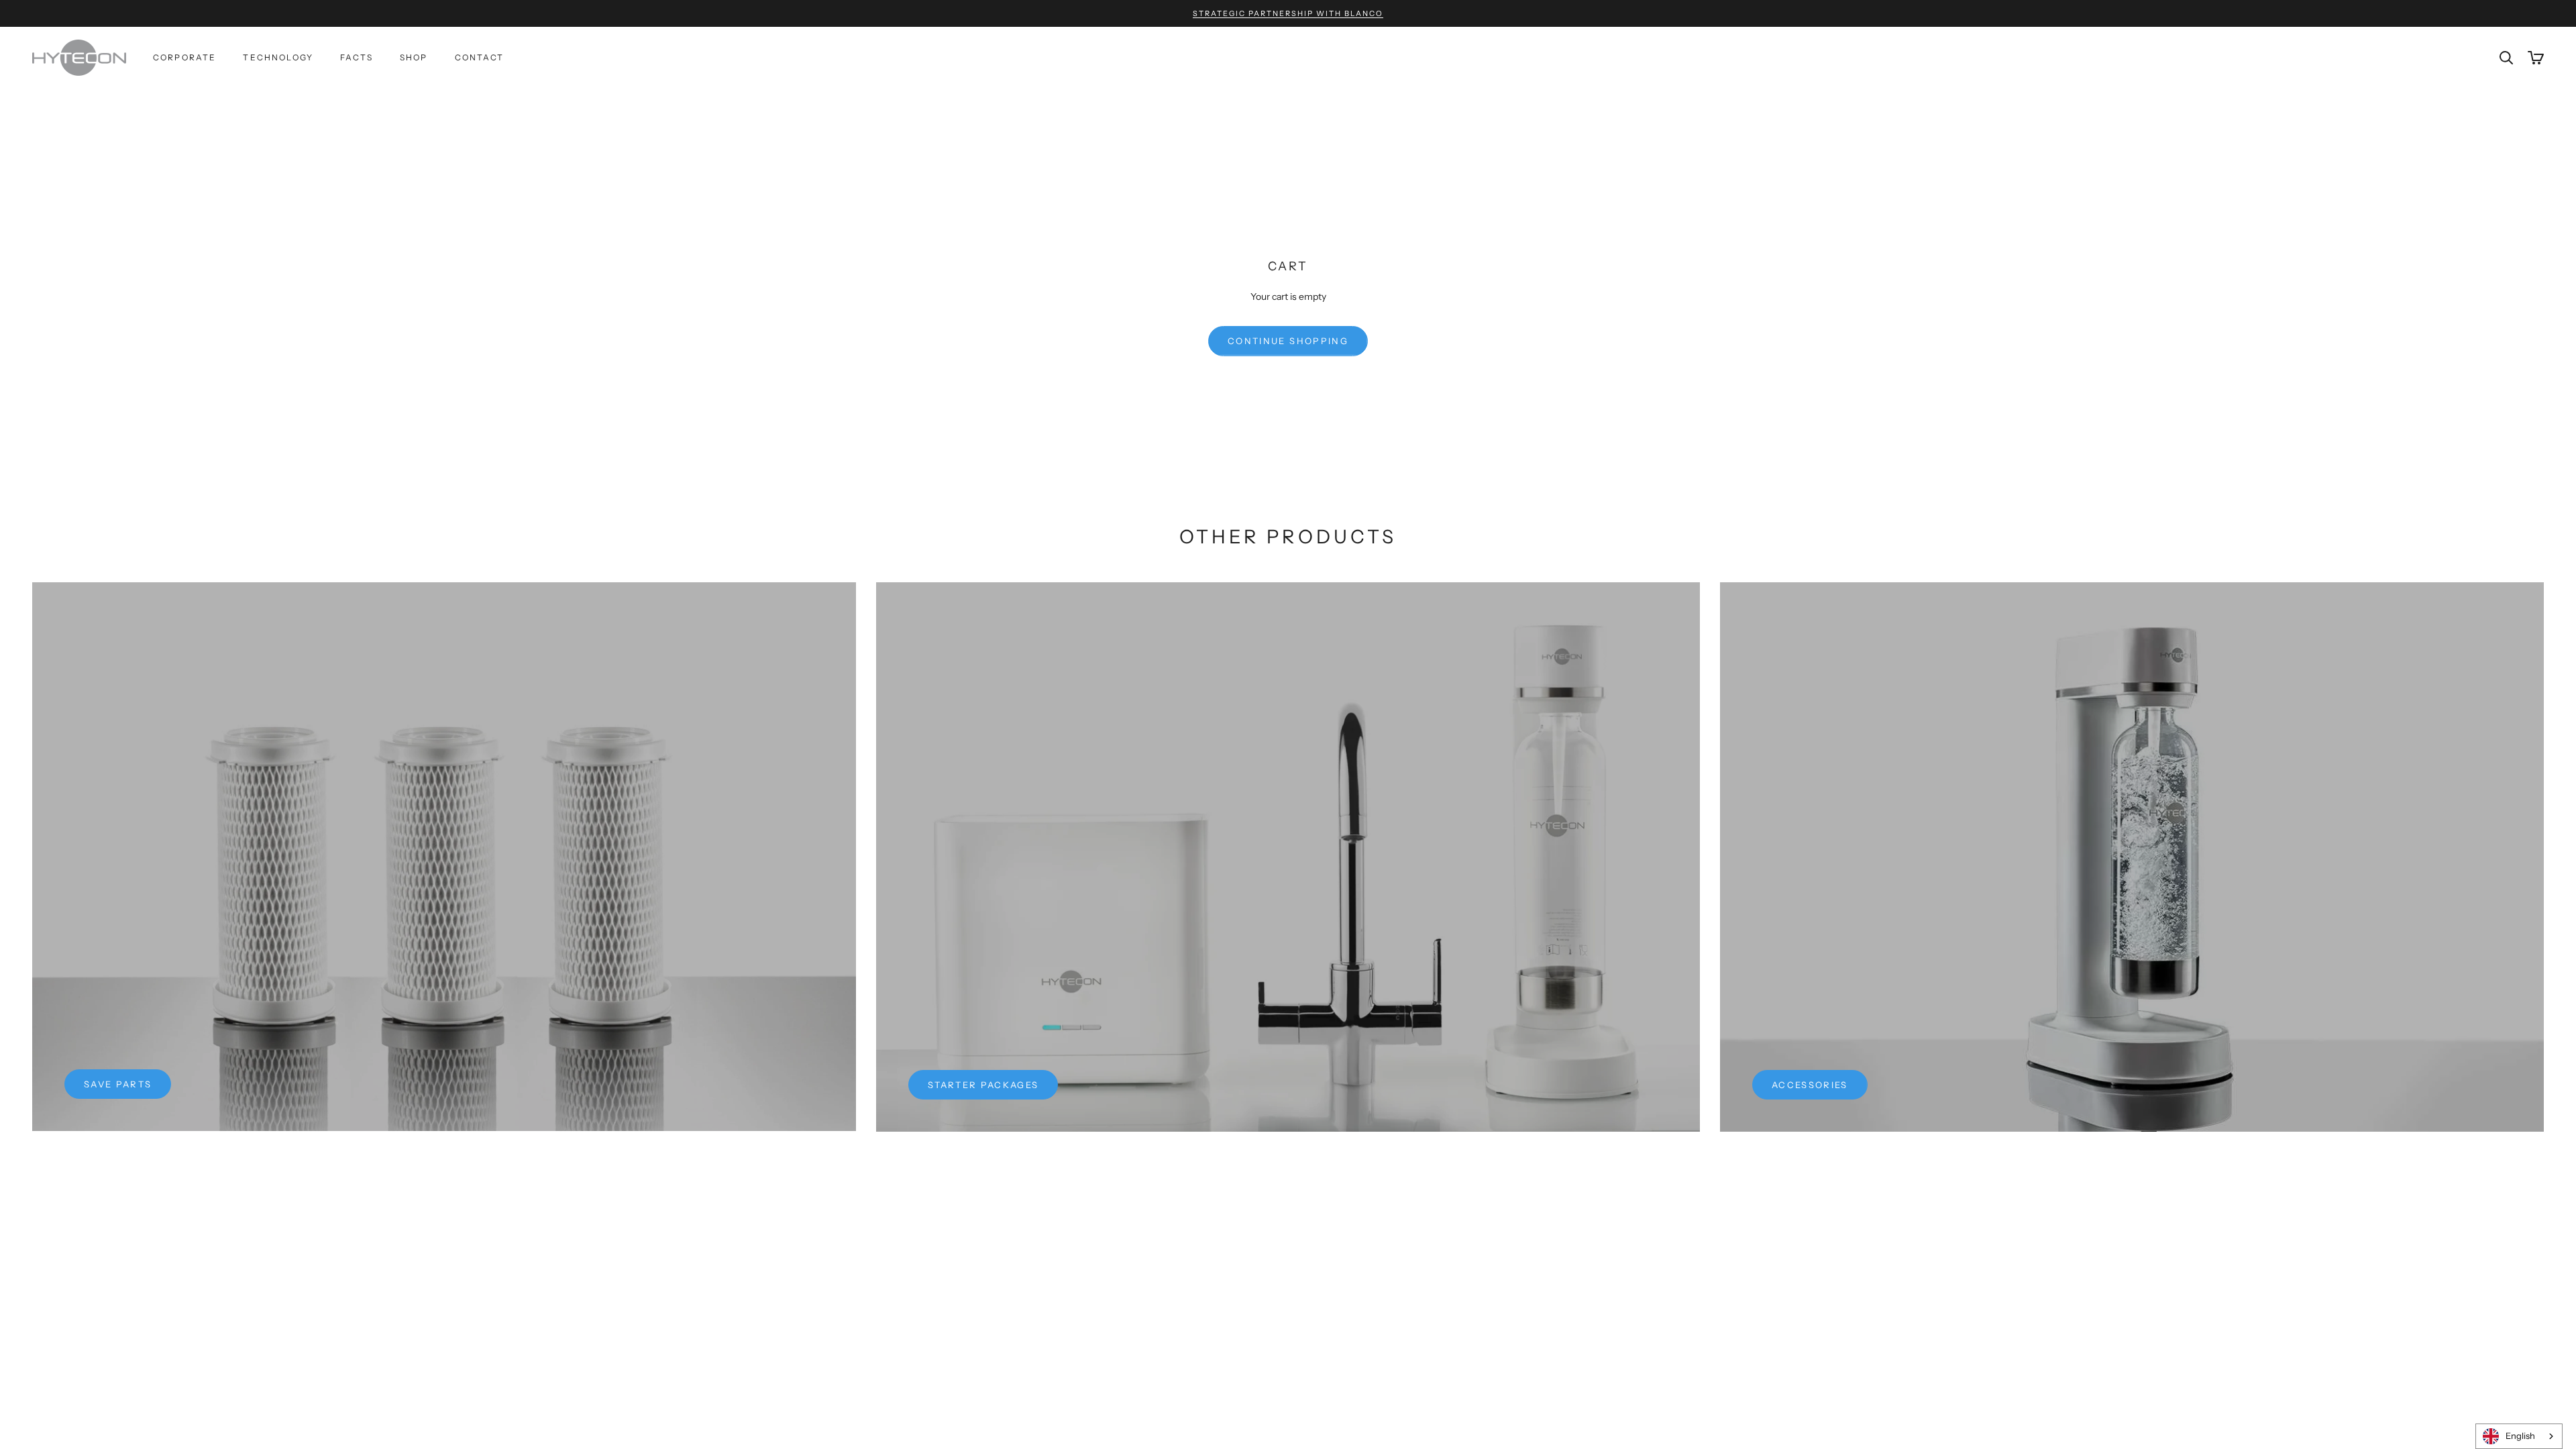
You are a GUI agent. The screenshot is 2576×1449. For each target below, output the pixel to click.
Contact (480, 57)
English (2520, 1436)
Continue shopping (1288, 341)
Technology (278, 57)
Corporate (184, 57)
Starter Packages (983, 1085)
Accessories (1810, 1085)
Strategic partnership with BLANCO (1288, 13)
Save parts (118, 1084)
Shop (414, 57)
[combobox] (2519, 1436)
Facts (357, 57)
